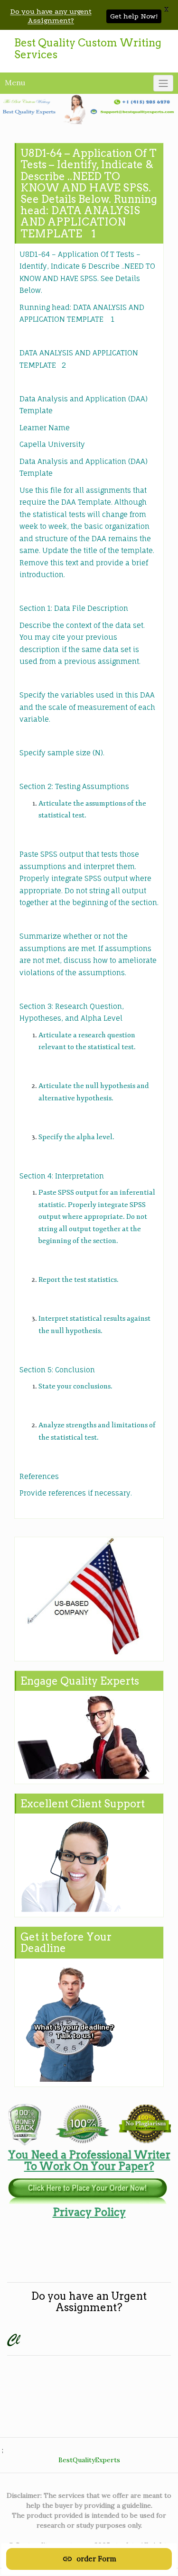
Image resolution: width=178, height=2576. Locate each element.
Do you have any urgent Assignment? (51, 16)
